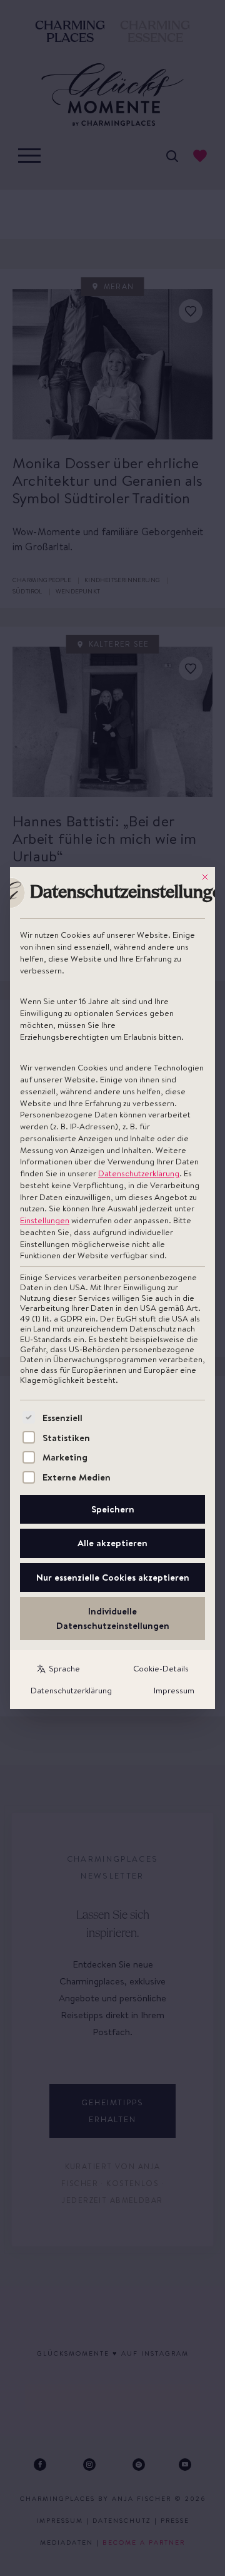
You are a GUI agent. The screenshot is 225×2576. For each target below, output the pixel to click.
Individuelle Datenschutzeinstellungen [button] (113, 1618)
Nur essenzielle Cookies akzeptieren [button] (113, 1577)
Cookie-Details (161, 1668)
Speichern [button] (113, 1509)
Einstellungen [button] (45, 1220)
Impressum (174, 1690)
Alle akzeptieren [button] (112, 1543)
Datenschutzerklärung (139, 1173)
